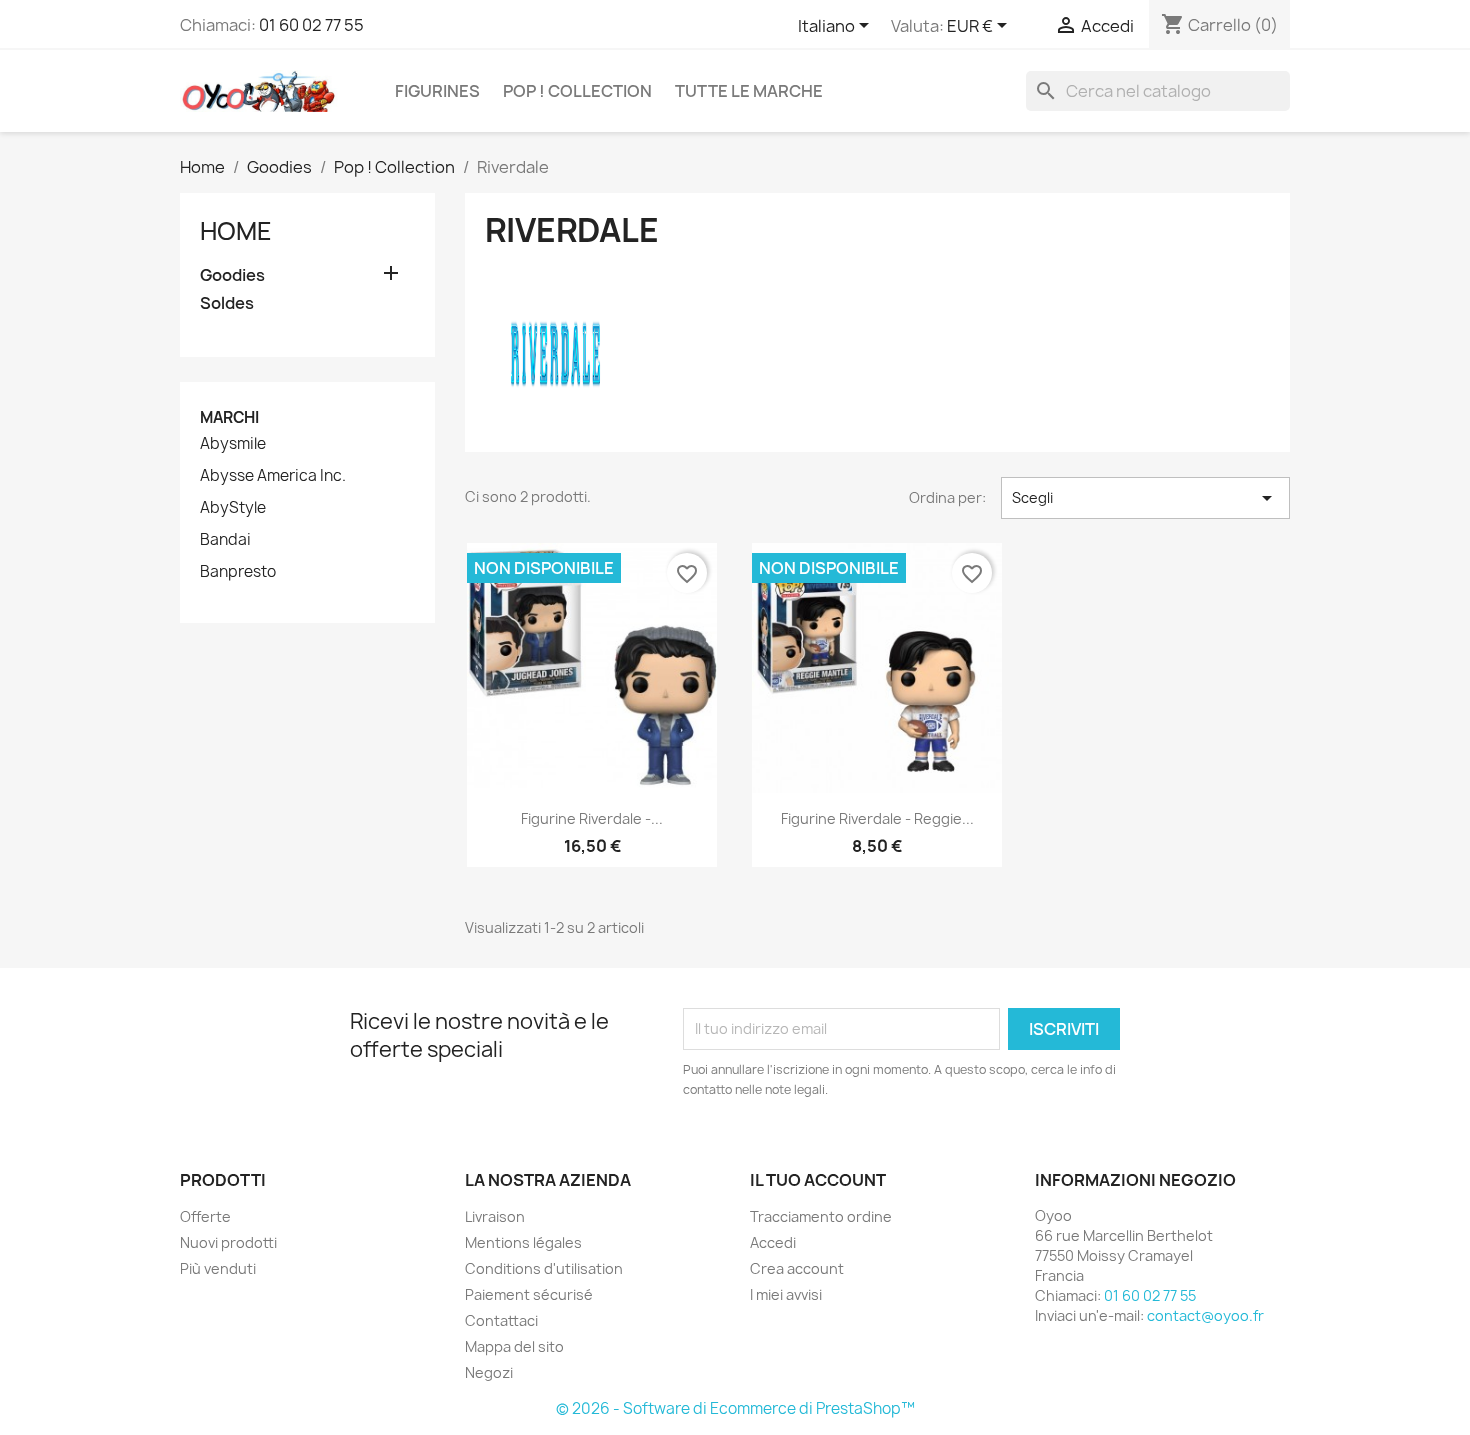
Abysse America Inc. (273, 476)
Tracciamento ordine (821, 1216)
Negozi (489, 1372)
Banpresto (238, 572)
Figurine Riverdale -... (592, 818)
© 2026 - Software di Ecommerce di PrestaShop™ (735, 1408)
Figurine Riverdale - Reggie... (877, 818)
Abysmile (233, 444)
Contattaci (501, 1320)
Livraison (495, 1216)
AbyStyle (233, 508)
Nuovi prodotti (228, 1242)
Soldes (227, 303)
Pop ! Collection (577, 91)
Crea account (797, 1268)
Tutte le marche (749, 91)
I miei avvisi (786, 1294)
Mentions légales (523, 1242)
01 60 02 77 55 (311, 25)
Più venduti (218, 1268)
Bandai (225, 540)
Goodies (232, 275)
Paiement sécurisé (529, 1294)
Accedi (773, 1242)
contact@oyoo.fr (1205, 1315)
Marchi (229, 417)
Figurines (437, 91)
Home (236, 231)
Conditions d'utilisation (544, 1268)
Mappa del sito (514, 1346)
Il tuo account (818, 1180)
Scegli (1145, 498)
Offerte (205, 1216)
